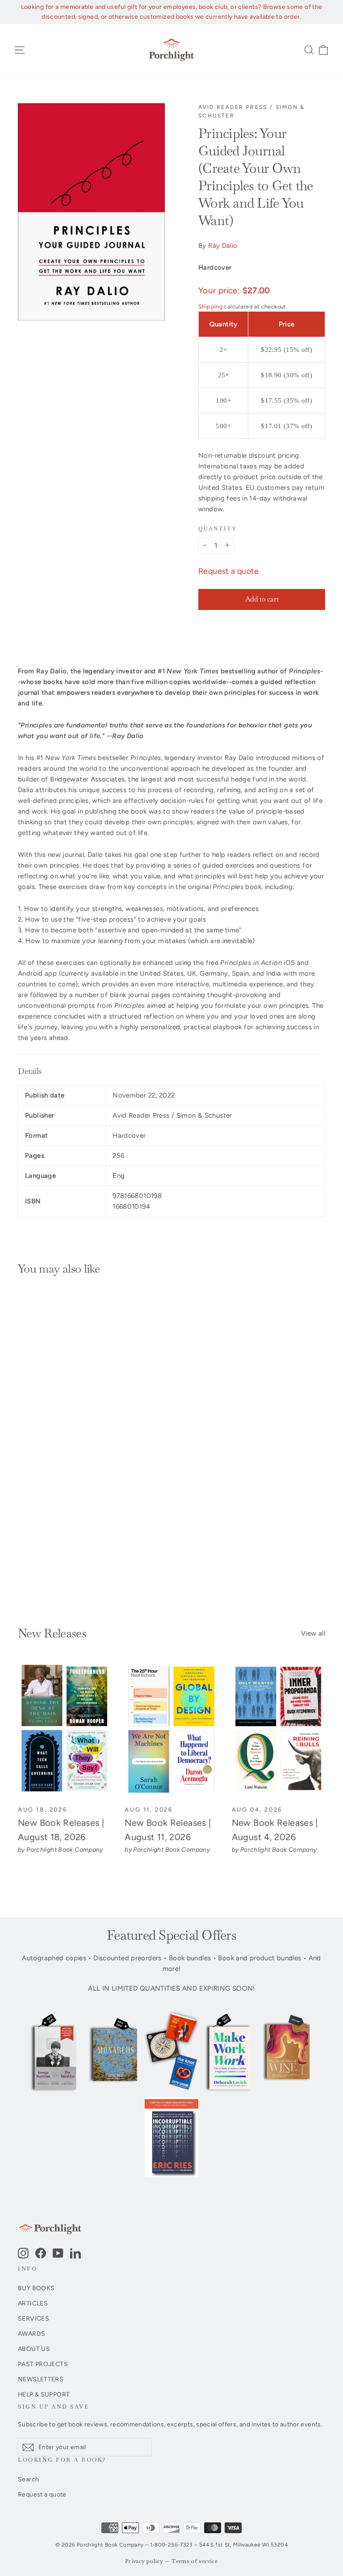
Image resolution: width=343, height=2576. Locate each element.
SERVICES (33, 2318)
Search (28, 2479)
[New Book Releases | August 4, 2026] (278, 1730)
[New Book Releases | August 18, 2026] (65, 1730)
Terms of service (195, 2561)
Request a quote (229, 571)
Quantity (218, 529)
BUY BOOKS (36, 2288)
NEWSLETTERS (41, 2379)
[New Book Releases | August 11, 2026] (171, 1730)
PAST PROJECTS (43, 2364)
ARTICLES (33, 2303)
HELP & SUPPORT (44, 2394)
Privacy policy (144, 2561)
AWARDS (31, 2334)
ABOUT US (34, 2349)
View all (313, 1633)
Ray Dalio (223, 246)
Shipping (210, 307)
